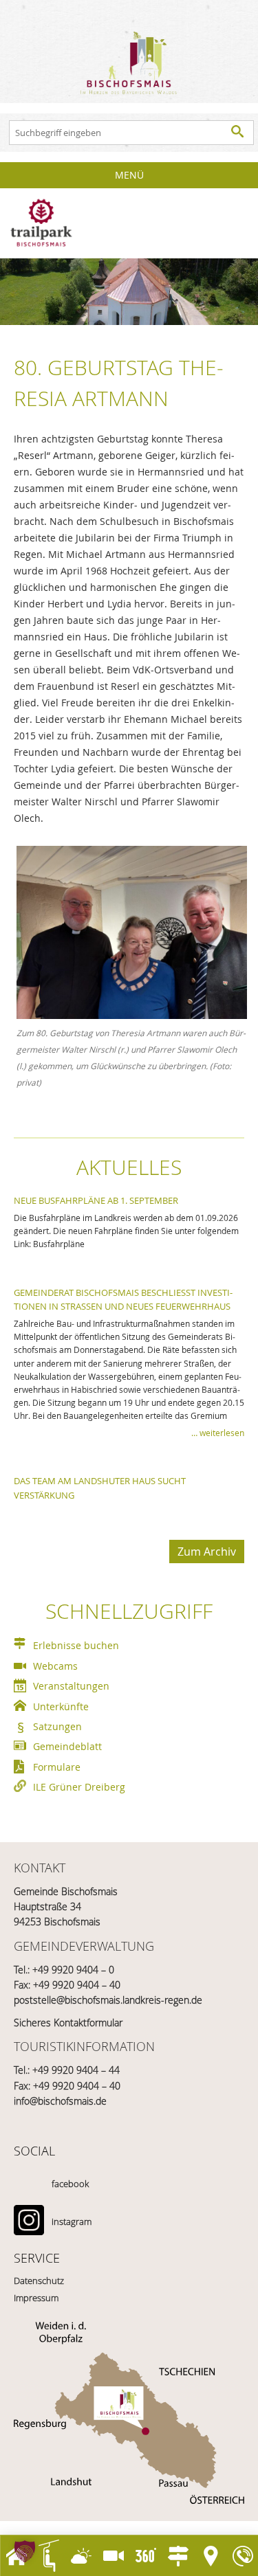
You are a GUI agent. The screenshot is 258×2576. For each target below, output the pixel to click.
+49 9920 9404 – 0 (73, 1970)
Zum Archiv (207, 1552)
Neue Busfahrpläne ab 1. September (96, 1200)
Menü (129, 175)
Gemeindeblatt (67, 1746)
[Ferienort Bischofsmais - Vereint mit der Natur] (129, 52)
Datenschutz (39, 2281)
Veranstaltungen (71, 1686)
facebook (70, 2184)
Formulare (57, 1767)
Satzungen (57, 1726)
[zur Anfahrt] (129, 2413)
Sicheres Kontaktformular (68, 2023)
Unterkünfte (61, 1706)
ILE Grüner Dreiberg (79, 1787)
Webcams (55, 1666)
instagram (72, 2221)
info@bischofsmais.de (60, 2101)
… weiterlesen (218, 1433)
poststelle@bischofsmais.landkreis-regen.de (108, 2000)
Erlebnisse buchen (76, 1645)
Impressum (36, 2298)
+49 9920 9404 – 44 (76, 2070)
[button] (25, 2551)
